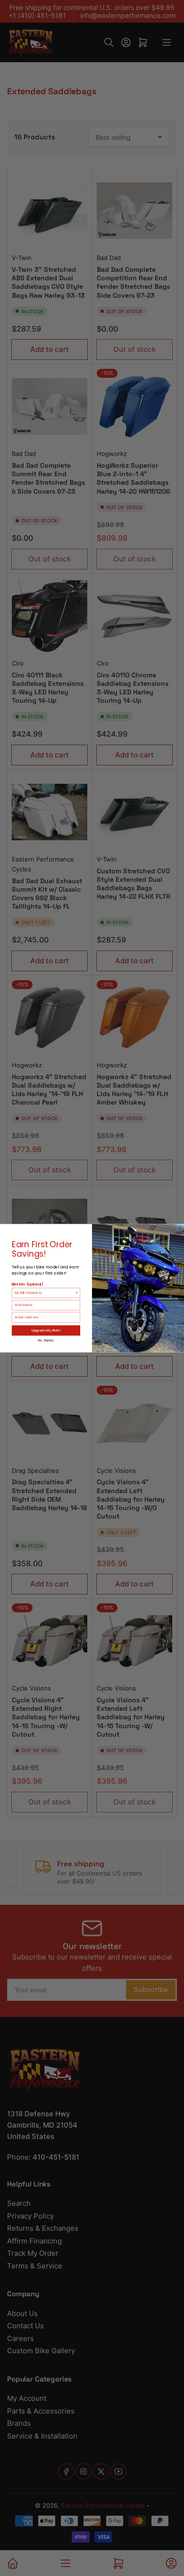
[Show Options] (77, 1293)
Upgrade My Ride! (46, 1330)
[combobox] (45, 1293)
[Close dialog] (180, 1228)
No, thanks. (46, 1340)
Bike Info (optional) (27, 1284)
